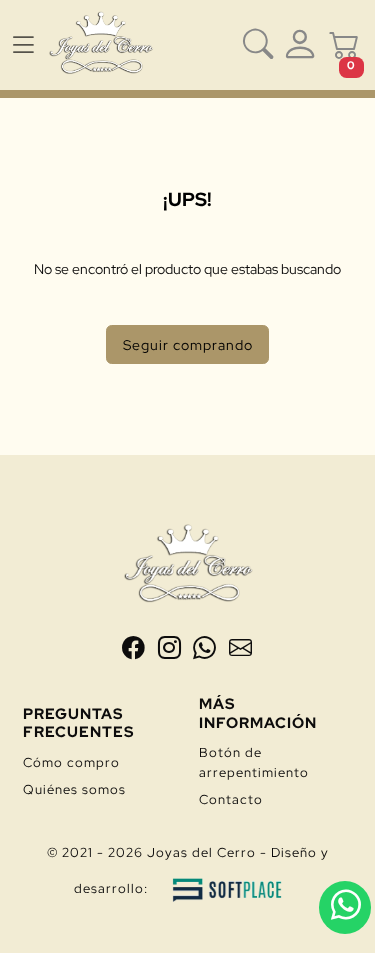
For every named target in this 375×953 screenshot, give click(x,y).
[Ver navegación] (23, 45)
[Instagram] (172, 651)
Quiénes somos (74, 789)
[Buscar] (258, 45)
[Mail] (241, 651)
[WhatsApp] (207, 651)
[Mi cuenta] (300, 45)
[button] (344, 45)
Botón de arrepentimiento (254, 762)
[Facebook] (136, 651)
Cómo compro (71, 762)
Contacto (231, 799)
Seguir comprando (188, 344)
